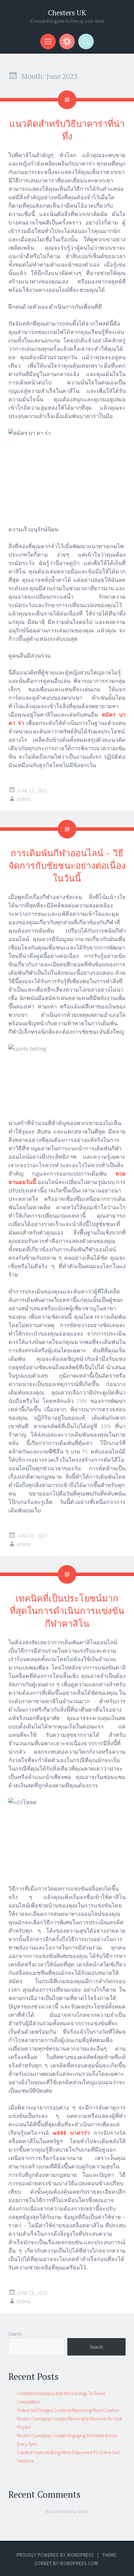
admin (24, 799)
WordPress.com (79, 2563)
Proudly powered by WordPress (55, 2555)
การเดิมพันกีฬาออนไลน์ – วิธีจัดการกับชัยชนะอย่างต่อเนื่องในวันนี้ (67, 865)
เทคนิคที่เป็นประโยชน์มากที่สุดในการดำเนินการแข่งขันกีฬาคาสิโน (67, 1611)
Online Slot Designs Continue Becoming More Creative (68, 2410)
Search (15, 2334)
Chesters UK (67, 13)
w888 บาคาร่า (71, 2133)
